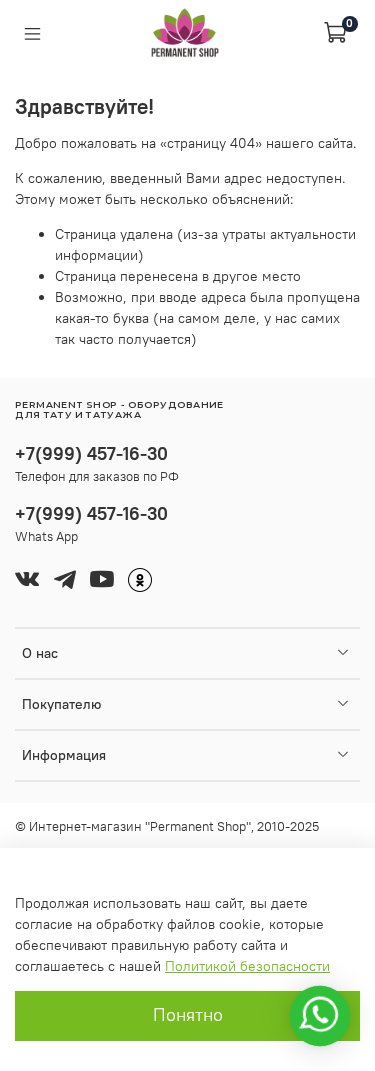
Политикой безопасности (247, 966)
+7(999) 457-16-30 (91, 453)
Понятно (188, 1015)
